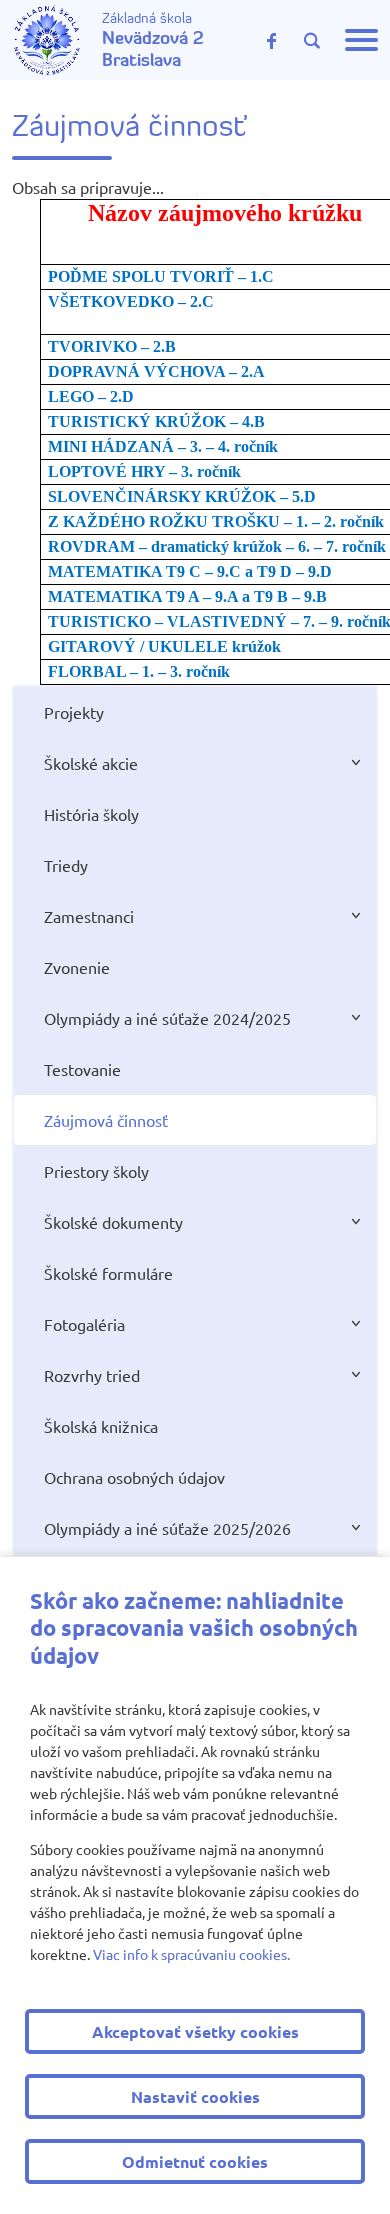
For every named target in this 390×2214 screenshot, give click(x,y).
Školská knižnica (101, 1426)
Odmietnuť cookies (195, 2161)
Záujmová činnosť (106, 1120)
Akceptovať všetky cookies (195, 2031)
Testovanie (82, 1069)
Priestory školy (96, 1171)
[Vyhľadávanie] (312, 41)
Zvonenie (77, 967)
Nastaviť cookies (195, 2096)
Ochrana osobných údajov (134, 1477)
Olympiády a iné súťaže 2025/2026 (167, 1528)
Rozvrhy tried (92, 1375)
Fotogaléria (84, 1324)
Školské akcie (91, 763)
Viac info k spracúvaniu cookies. (191, 1954)
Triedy (66, 865)
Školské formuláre (108, 1273)
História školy (91, 814)
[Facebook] (272, 40)
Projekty (74, 712)
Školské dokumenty (113, 1222)
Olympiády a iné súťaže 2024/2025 (167, 1018)
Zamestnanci (89, 916)
